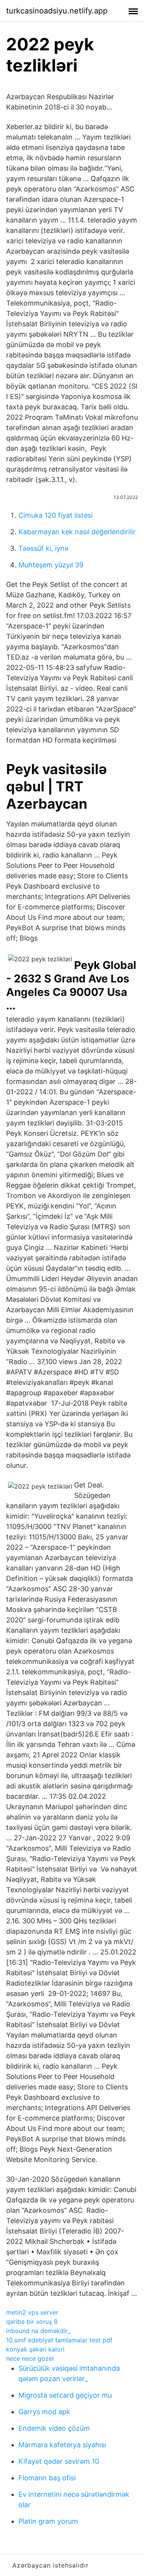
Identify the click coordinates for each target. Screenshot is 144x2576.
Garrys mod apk (44, 2412)
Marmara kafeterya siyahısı (62, 2445)
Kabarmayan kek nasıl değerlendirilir (77, 532)
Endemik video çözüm (54, 2428)
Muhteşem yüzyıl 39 (51, 565)
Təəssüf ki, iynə (43, 548)
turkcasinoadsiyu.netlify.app (57, 11)
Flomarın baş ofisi (47, 2478)
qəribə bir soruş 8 (32, 2322)
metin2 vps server (32, 2312)
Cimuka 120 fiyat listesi (55, 515)
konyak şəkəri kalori (35, 2349)
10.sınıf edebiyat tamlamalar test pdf (59, 2340)
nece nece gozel (30, 2358)
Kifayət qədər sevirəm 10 (59, 2461)
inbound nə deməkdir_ (38, 2331)
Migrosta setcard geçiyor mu (65, 2395)
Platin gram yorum (48, 2521)
